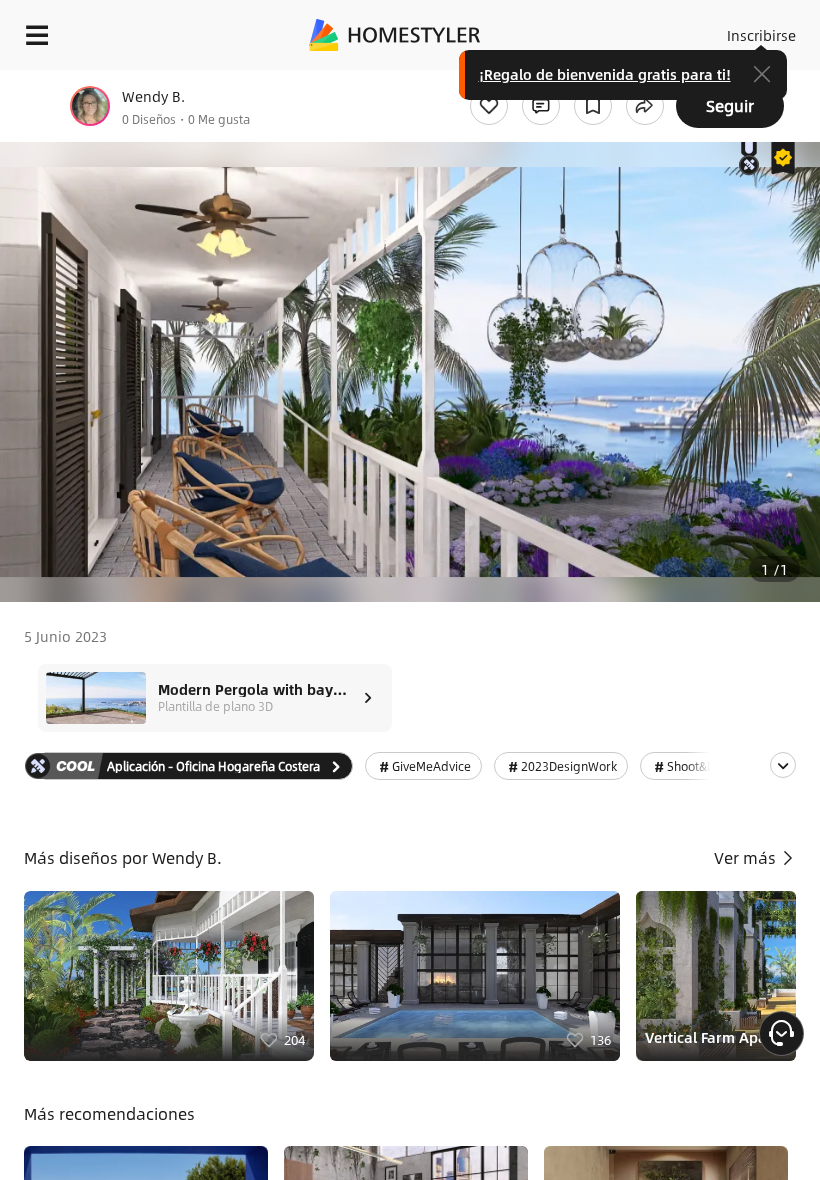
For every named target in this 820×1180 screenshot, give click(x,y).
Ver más (747, 857)
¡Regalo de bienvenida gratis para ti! (605, 74)
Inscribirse (761, 35)
